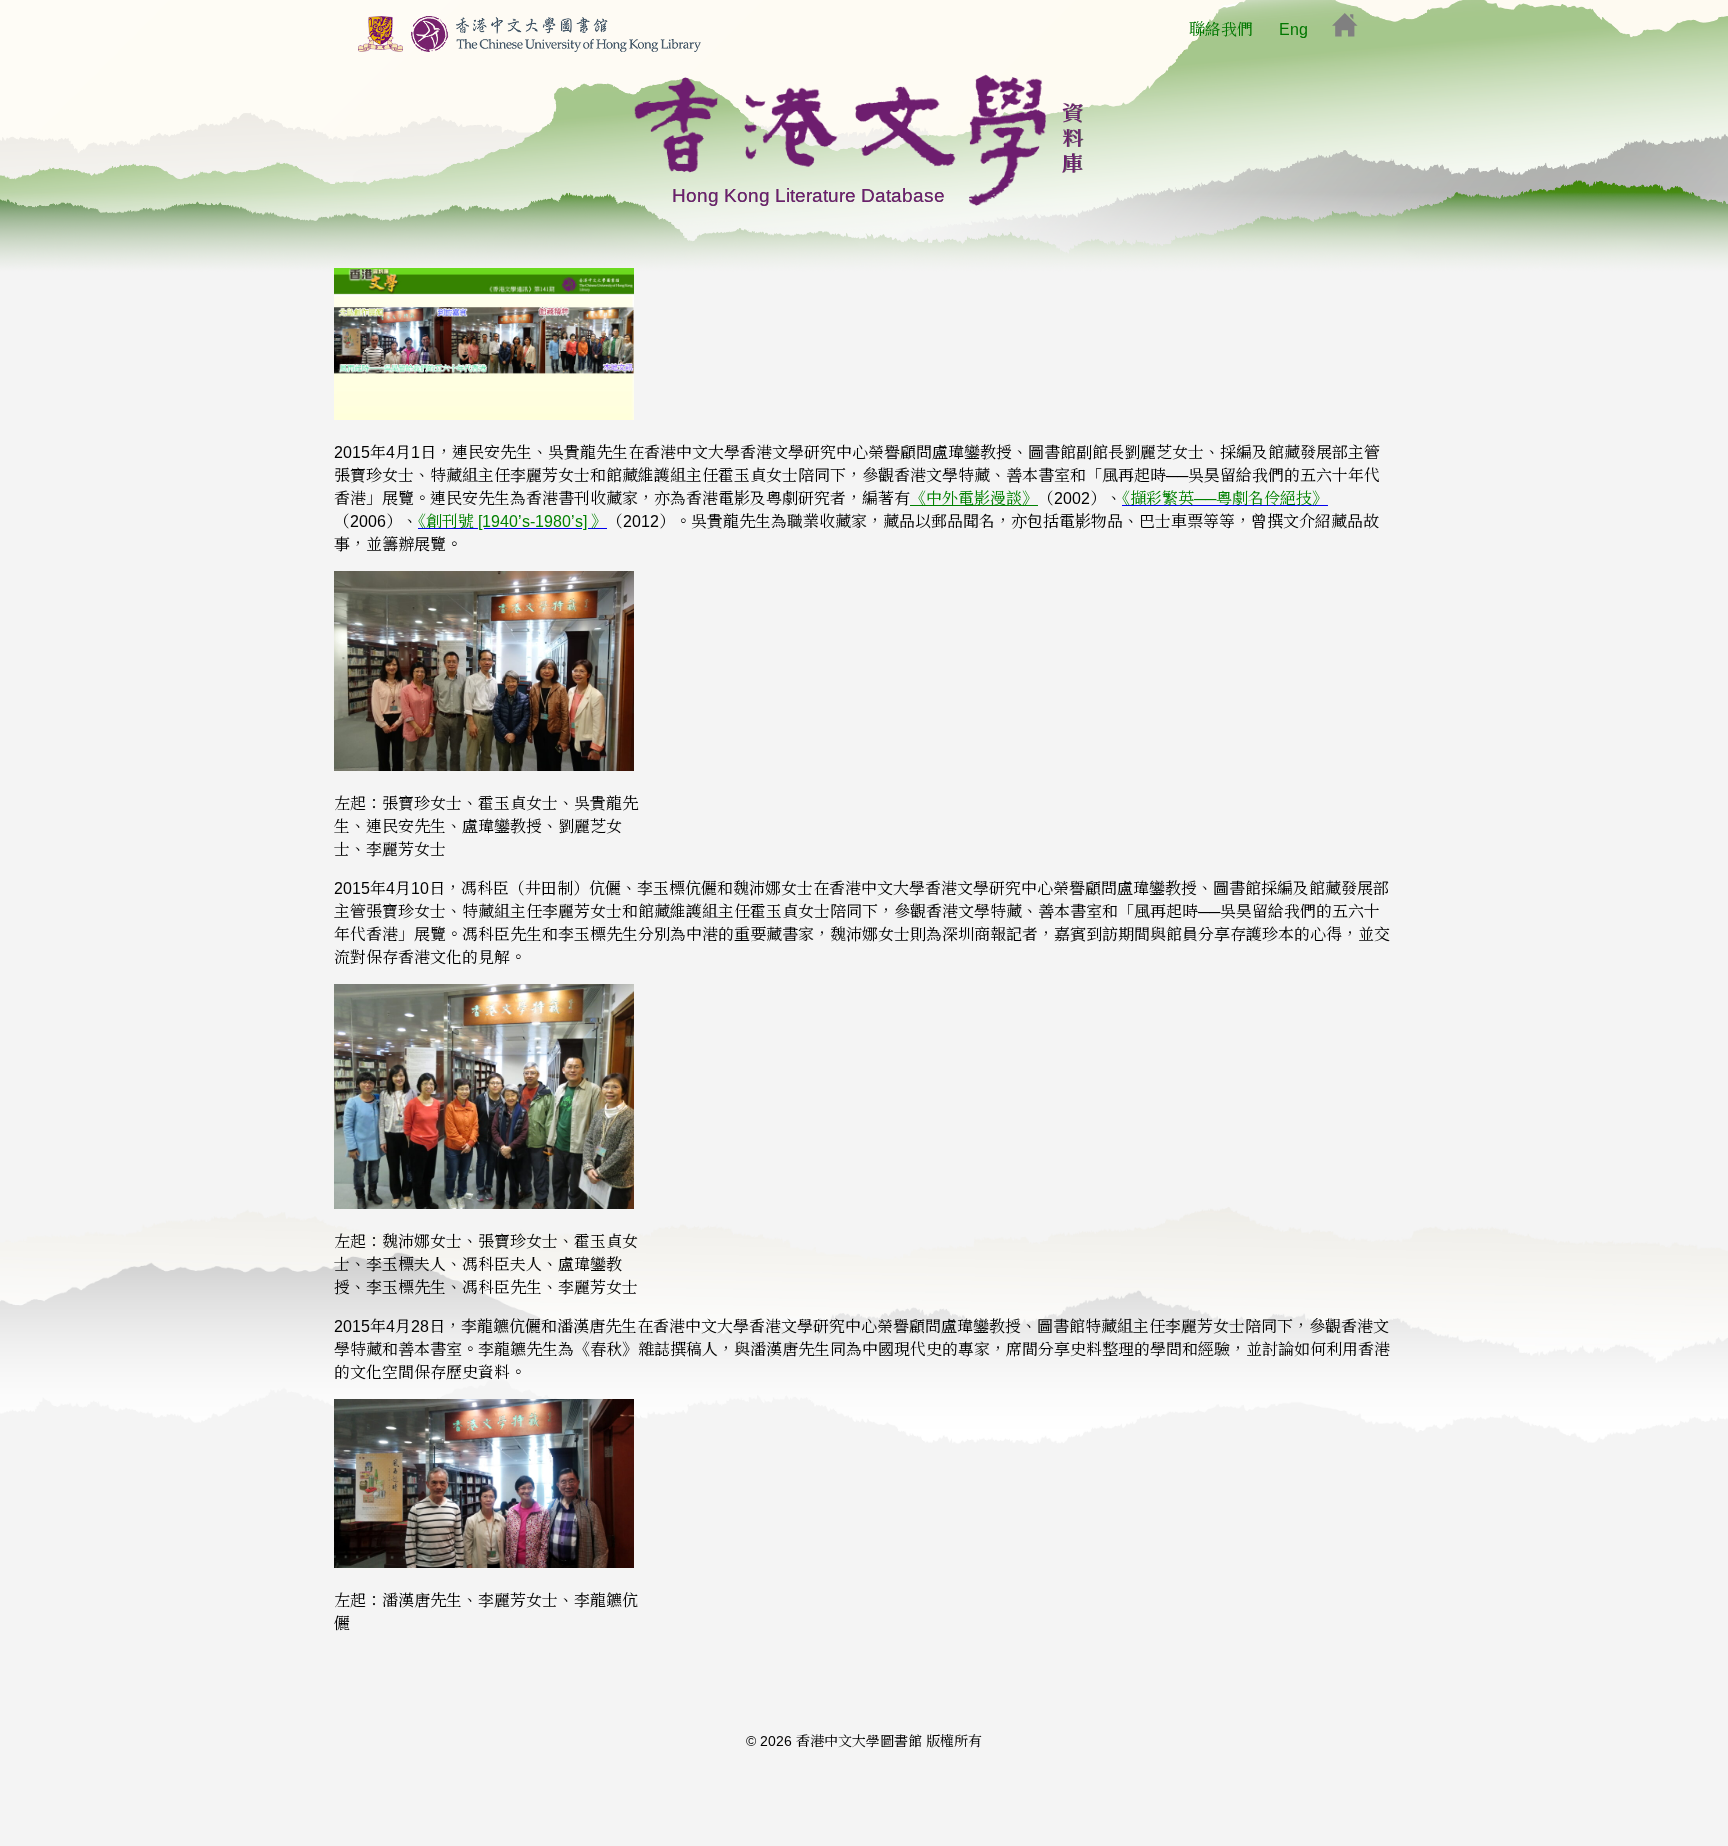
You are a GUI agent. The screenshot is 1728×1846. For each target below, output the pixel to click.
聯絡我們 (1221, 29)
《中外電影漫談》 (974, 498)
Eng (1293, 29)
